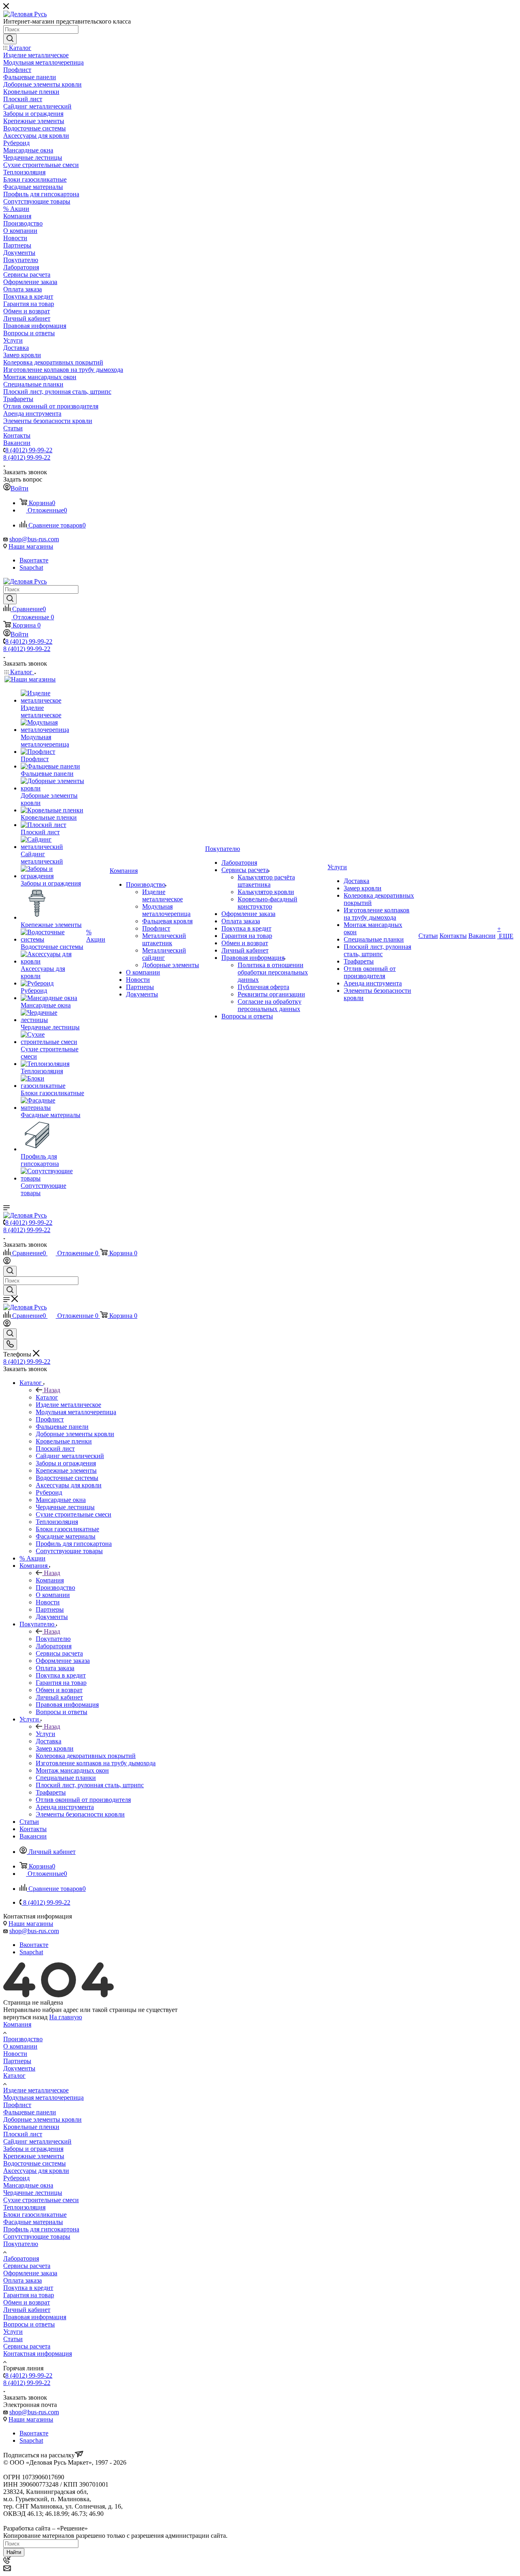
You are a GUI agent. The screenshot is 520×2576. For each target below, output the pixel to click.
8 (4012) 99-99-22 (29, 450)
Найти (14, 2552)
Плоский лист (23, 2134)
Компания (50, 1580)
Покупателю (53, 1639)
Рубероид (16, 2178)
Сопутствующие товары (37, 2236)
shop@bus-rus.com (34, 539)
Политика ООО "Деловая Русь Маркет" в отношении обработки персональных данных (125, 2521)
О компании (20, 2046)
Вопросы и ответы (29, 2324)
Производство (23, 2039)
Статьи (13, 2339)
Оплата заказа (23, 2280)
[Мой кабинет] (7, 1262)
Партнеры (17, 2061)
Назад (52, 1390)
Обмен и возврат (27, 2302)
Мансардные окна (28, 2185)
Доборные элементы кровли (42, 2119)
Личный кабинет (27, 2310)
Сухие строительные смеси (41, 2200)
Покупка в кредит (28, 2288)
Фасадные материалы (33, 2222)
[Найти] (10, 39)
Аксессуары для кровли (36, 2171)
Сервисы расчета (27, 2266)
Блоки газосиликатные (35, 2215)
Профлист (17, 2105)
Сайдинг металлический (37, 2141)
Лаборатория (21, 2258)
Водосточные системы (35, 2163)
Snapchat (31, 568)
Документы (19, 2068)
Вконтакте (34, 560)
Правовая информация (35, 2317)
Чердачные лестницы (33, 2193)
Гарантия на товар (29, 2295)
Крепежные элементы (34, 2156)
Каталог (47, 1397)
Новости (15, 2054)
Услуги (45, 1734)
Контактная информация (38, 2354)
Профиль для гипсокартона (41, 2229)
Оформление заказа (30, 2273)
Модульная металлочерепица (43, 2097)
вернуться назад (25, 2017)
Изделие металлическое (36, 2090)
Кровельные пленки (31, 2127)
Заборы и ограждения (33, 2149)
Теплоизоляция (24, 2207)
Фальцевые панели (30, 2112)
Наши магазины (31, 546)
